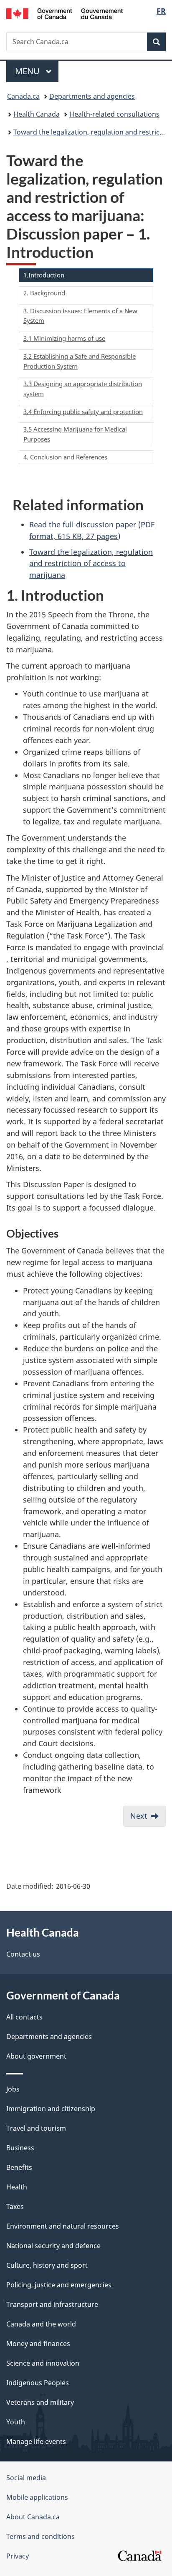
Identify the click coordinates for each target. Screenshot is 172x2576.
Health (17, 2187)
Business (20, 2148)
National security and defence (53, 2246)
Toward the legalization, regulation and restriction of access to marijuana (91, 564)
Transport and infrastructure (52, 2304)
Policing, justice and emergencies (59, 2285)
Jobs (13, 2089)
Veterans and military (40, 2402)
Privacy (18, 2556)
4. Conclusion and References (65, 457)
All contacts (24, 2017)
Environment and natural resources (63, 2226)
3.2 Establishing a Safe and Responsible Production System (80, 361)
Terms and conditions (40, 2536)
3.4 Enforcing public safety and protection (83, 412)
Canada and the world (41, 2324)
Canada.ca (23, 96)
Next (139, 1816)
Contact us (23, 1954)
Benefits (19, 2167)
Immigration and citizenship (51, 2109)
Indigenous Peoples (38, 2383)
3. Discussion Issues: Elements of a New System (80, 316)
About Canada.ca (33, 2517)
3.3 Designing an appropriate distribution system (83, 389)
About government (36, 2056)
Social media (26, 2478)
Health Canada (37, 114)
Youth (16, 2422)
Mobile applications (37, 2497)
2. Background (44, 293)
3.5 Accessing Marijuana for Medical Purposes (75, 434)
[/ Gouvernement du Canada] (64, 13)
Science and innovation (43, 2363)
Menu (28, 71)
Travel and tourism (36, 2128)
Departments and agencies (92, 96)
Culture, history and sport (47, 2265)
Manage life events (36, 2441)
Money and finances (38, 2344)
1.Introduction (44, 275)
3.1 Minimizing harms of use (64, 338)
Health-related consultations (114, 114)
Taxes (15, 2207)
